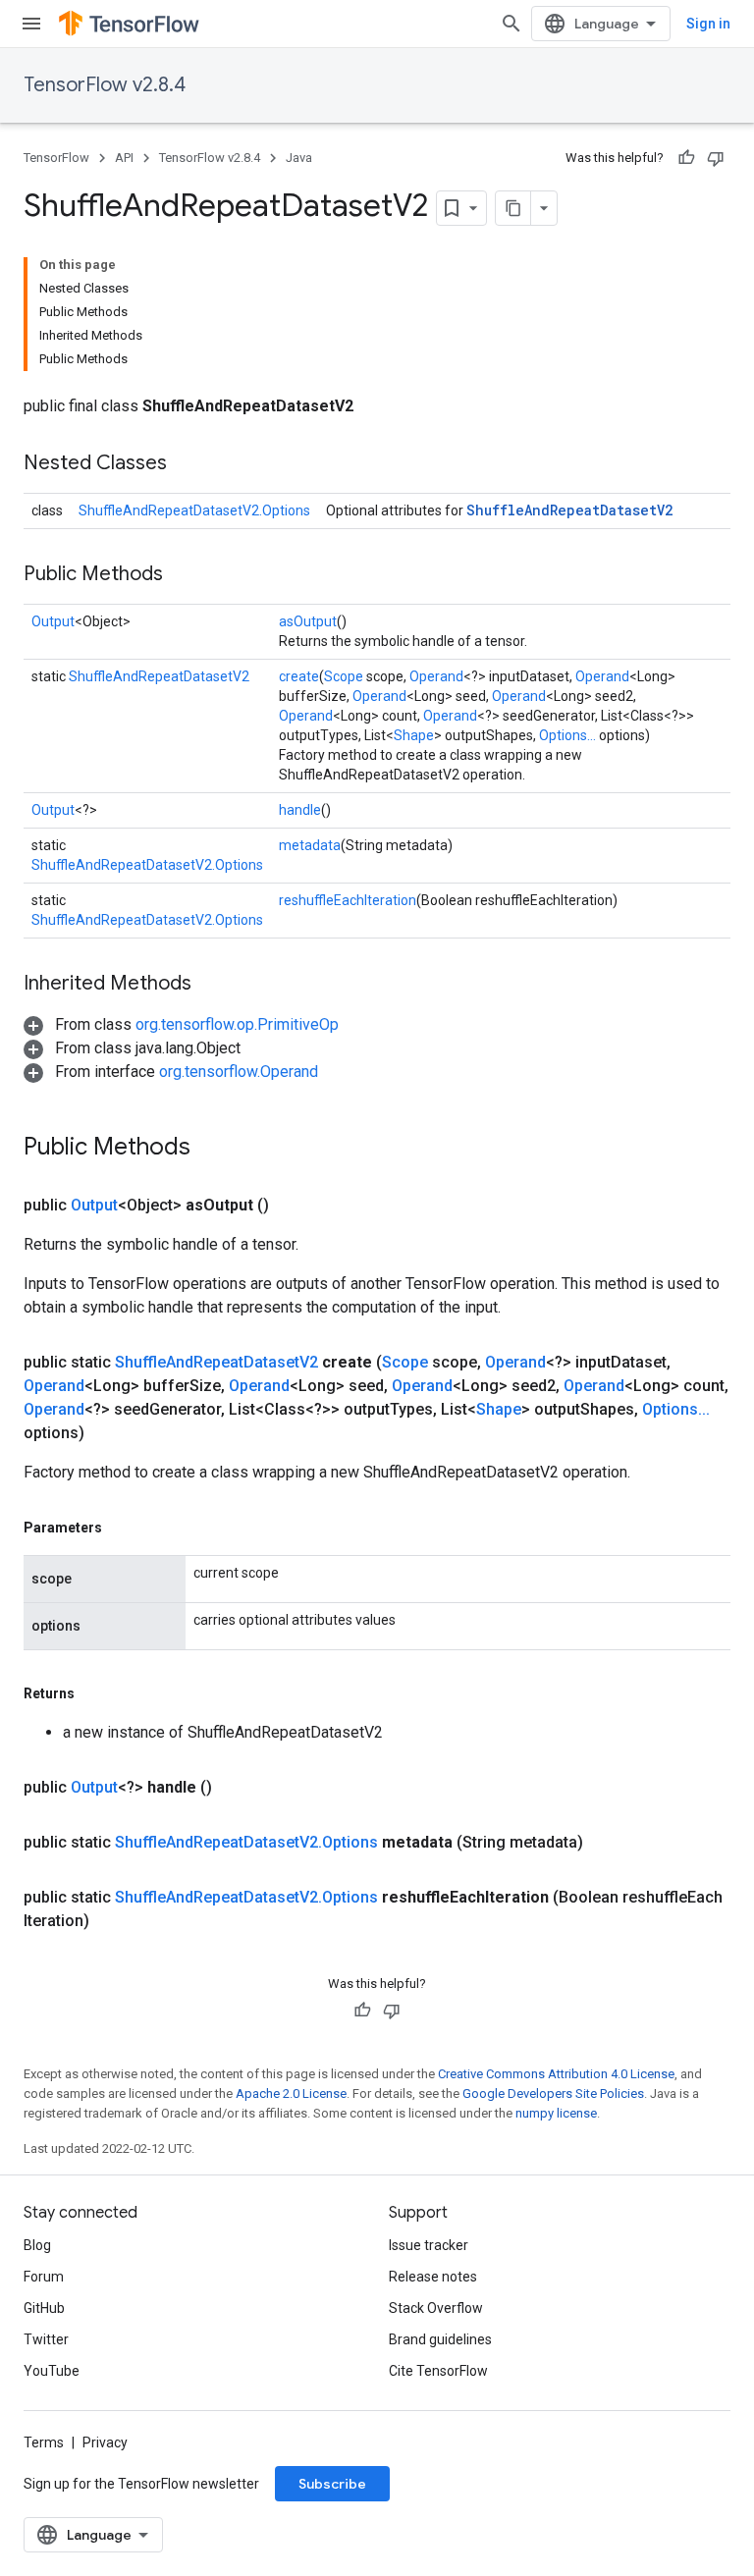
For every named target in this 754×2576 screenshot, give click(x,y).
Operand (436, 676)
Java (299, 158)
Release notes (433, 2277)
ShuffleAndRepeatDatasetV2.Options (194, 510)
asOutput (308, 621)
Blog (37, 2245)
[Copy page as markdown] (513, 208)
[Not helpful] (716, 158)
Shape (414, 735)
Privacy (105, 2442)
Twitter (46, 2339)
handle (300, 810)
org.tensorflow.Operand (239, 1072)
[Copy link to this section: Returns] (94, 1693)
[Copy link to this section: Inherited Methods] (211, 985)
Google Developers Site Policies (553, 2093)
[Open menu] (31, 24)
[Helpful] (686, 158)
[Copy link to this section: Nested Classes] (187, 464)
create (299, 676)
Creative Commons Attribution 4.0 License (556, 2074)
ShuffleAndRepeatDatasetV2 (569, 510)
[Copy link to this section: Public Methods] (183, 575)
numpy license (556, 2113)
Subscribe (332, 2484)
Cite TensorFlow (438, 2371)
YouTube (52, 2371)
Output (53, 621)
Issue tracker (429, 2245)
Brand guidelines (440, 2339)
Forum (44, 2277)
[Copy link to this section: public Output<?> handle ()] (236, 1788)
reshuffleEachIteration (348, 900)
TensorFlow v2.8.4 (105, 85)
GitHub (44, 2308)
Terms (44, 2442)
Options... (567, 735)
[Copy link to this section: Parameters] (122, 1528)
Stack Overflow (436, 2308)
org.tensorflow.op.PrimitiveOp (237, 1024)
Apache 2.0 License (291, 2093)
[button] (181, 1024)
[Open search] (512, 24)
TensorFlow (56, 158)
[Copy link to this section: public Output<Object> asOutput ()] (293, 1206)
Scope (344, 676)
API (124, 158)
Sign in (708, 24)
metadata (310, 845)
